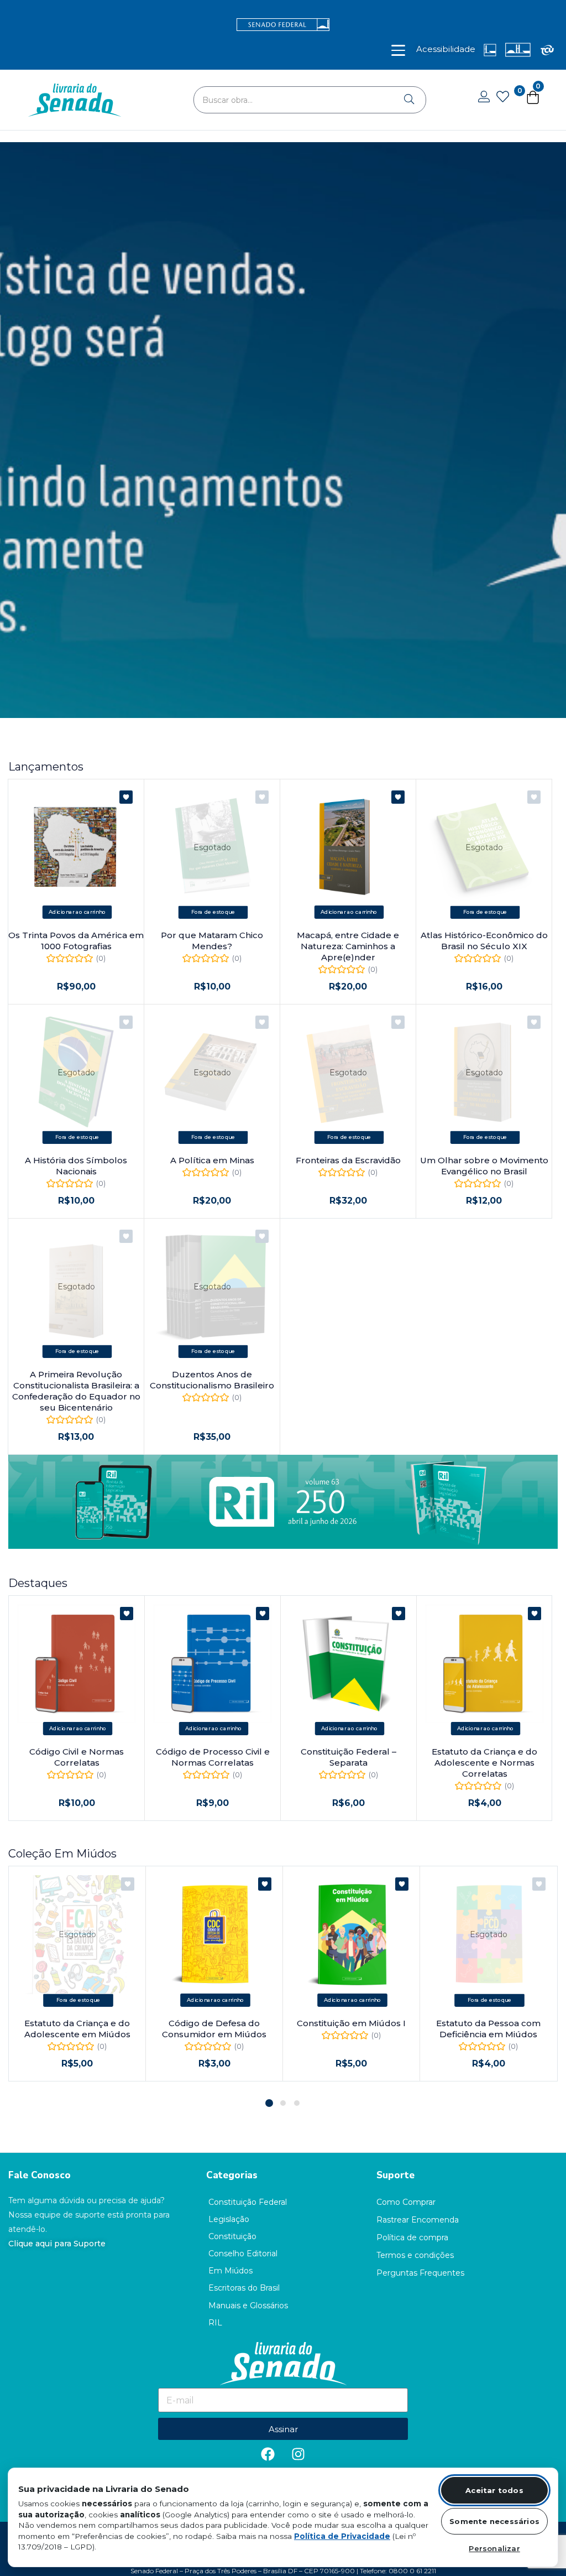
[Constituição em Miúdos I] (351, 1935)
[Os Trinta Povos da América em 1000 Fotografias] (76, 847)
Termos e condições (415, 2255)
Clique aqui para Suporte (57, 2244)
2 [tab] (283, 2103)
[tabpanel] (77, 1974)
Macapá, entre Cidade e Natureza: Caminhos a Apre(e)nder (348, 946)
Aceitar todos (494, 2490)
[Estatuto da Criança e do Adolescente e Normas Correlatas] (484, 1664)
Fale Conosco (40, 2175)
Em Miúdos (230, 2271)
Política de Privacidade (342, 2536)
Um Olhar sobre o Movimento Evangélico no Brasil (484, 1166)
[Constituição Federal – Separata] (348, 1664)
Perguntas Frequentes (420, 2273)
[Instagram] (298, 2454)
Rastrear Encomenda (418, 2220)
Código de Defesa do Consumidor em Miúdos (214, 2029)
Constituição (232, 2236)
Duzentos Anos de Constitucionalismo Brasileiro (212, 1380)
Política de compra (412, 2237)
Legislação (229, 2219)
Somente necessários (494, 2521)
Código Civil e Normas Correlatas (77, 1757)
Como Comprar (406, 2202)
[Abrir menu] (398, 50)
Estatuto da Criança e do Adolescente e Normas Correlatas (484, 1763)
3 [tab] (297, 2103)
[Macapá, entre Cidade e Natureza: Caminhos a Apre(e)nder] (348, 847)
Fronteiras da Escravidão (348, 1160)
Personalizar (494, 2548)
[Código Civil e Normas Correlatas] (77, 1664)
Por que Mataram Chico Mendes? (212, 941)
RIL (215, 2323)
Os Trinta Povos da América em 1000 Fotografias (76, 941)
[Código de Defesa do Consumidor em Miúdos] (214, 1935)
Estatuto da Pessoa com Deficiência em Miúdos (488, 2029)
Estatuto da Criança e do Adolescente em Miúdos (77, 2029)
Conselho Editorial (243, 2254)
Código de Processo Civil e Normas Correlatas (213, 1757)
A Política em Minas (212, 1160)
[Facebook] (268, 2454)
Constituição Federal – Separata (348, 1757)
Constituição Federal (248, 2202)
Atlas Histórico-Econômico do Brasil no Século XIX (484, 941)
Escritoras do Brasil (244, 2288)
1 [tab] (269, 2103)
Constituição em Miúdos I (351, 2023)
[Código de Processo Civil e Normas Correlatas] (213, 1664)
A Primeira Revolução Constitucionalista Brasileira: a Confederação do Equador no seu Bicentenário (76, 1391)
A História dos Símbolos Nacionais (76, 1166)
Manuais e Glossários (248, 2306)
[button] (77, 912)
